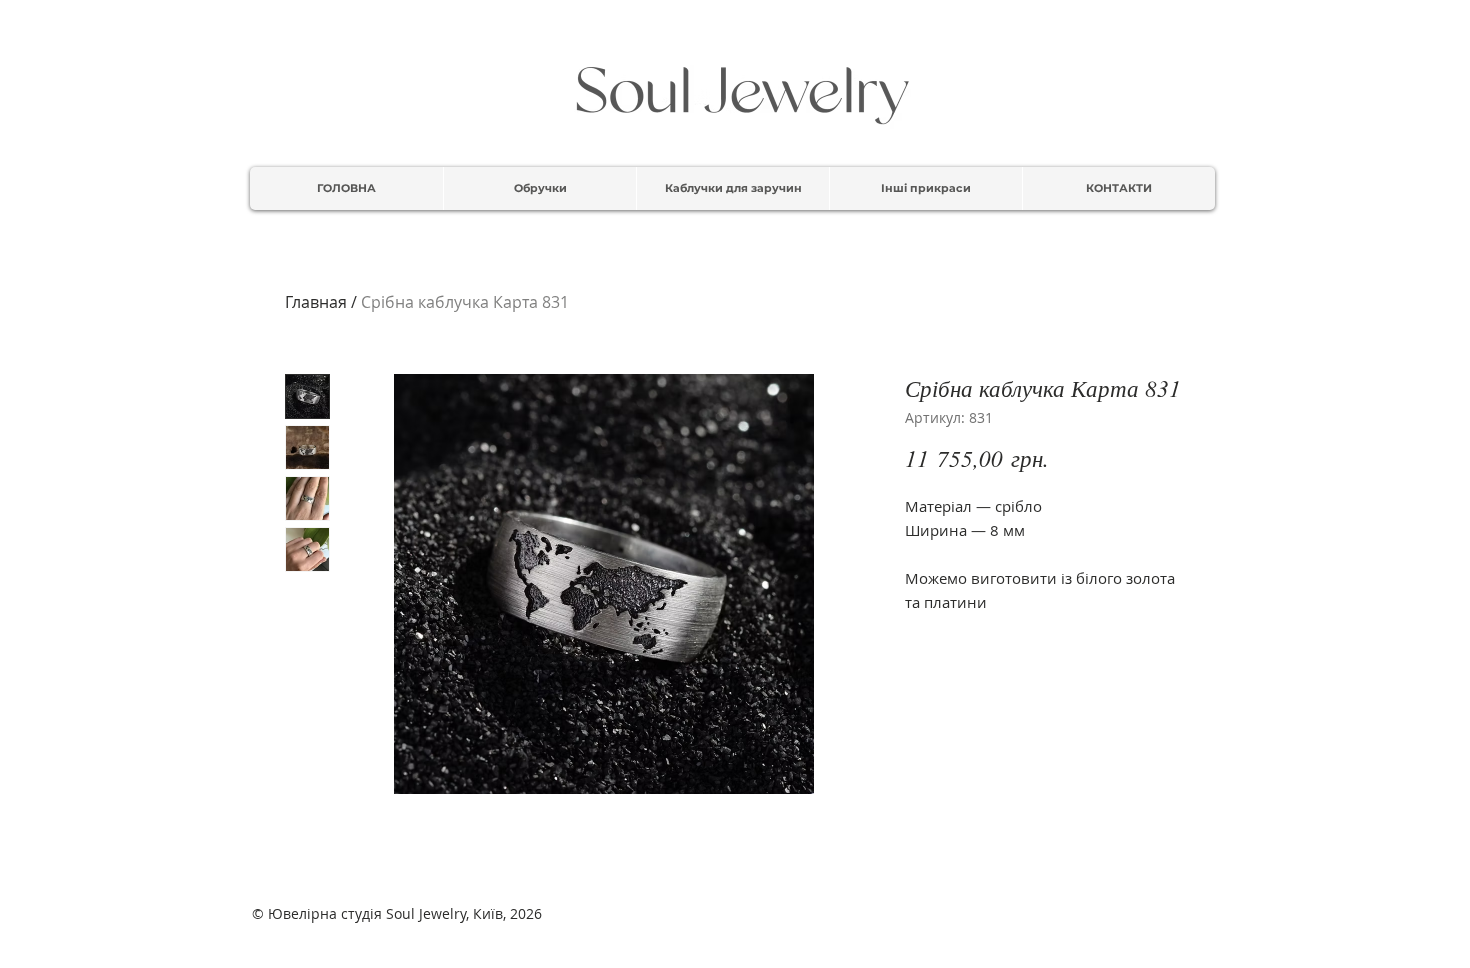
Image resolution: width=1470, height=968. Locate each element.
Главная (316, 302)
